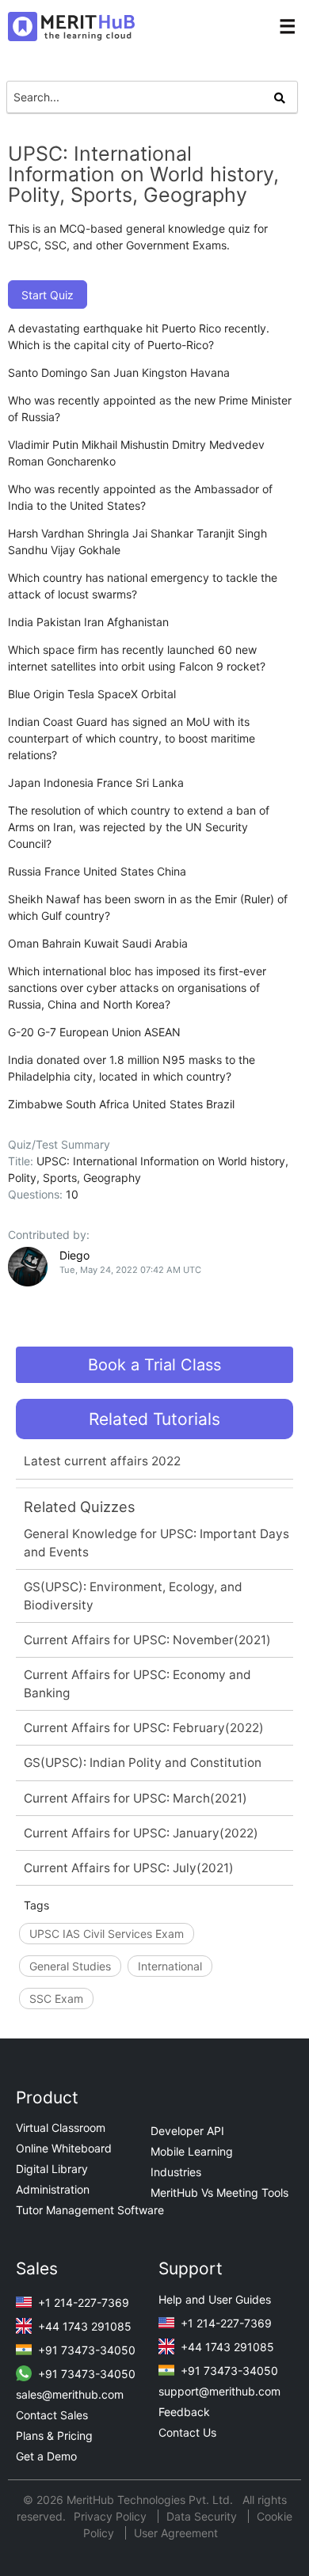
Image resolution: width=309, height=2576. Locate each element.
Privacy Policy (112, 2516)
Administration (53, 2189)
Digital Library (52, 2169)
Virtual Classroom (61, 2128)
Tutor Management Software (90, 2210)
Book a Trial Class (154, 1365)
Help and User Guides (215, 2299)
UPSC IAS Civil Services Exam (107, 1934)
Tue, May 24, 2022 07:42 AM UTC (130, 1270)
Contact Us (187, 2432)
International (170, 1966)
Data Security (203, 2516)
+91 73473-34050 (85, 2350)
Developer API (187, 2131)
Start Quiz (48, 295)
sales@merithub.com (70, 2394)
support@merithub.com (219, 2391)
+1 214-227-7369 (82, 2302)
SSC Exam (56, 1998)
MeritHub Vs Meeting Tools (219, 2192)
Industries (176, 2172)
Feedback (184, 2412)
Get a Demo (46, 2456)
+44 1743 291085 (83, 2326)
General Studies (70, 1966)
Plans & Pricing (54, 2435)
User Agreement (176, 2533)
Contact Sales (52, 2415)
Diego (74, 1255)
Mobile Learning (192, 2151)
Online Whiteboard (64, 2148)
